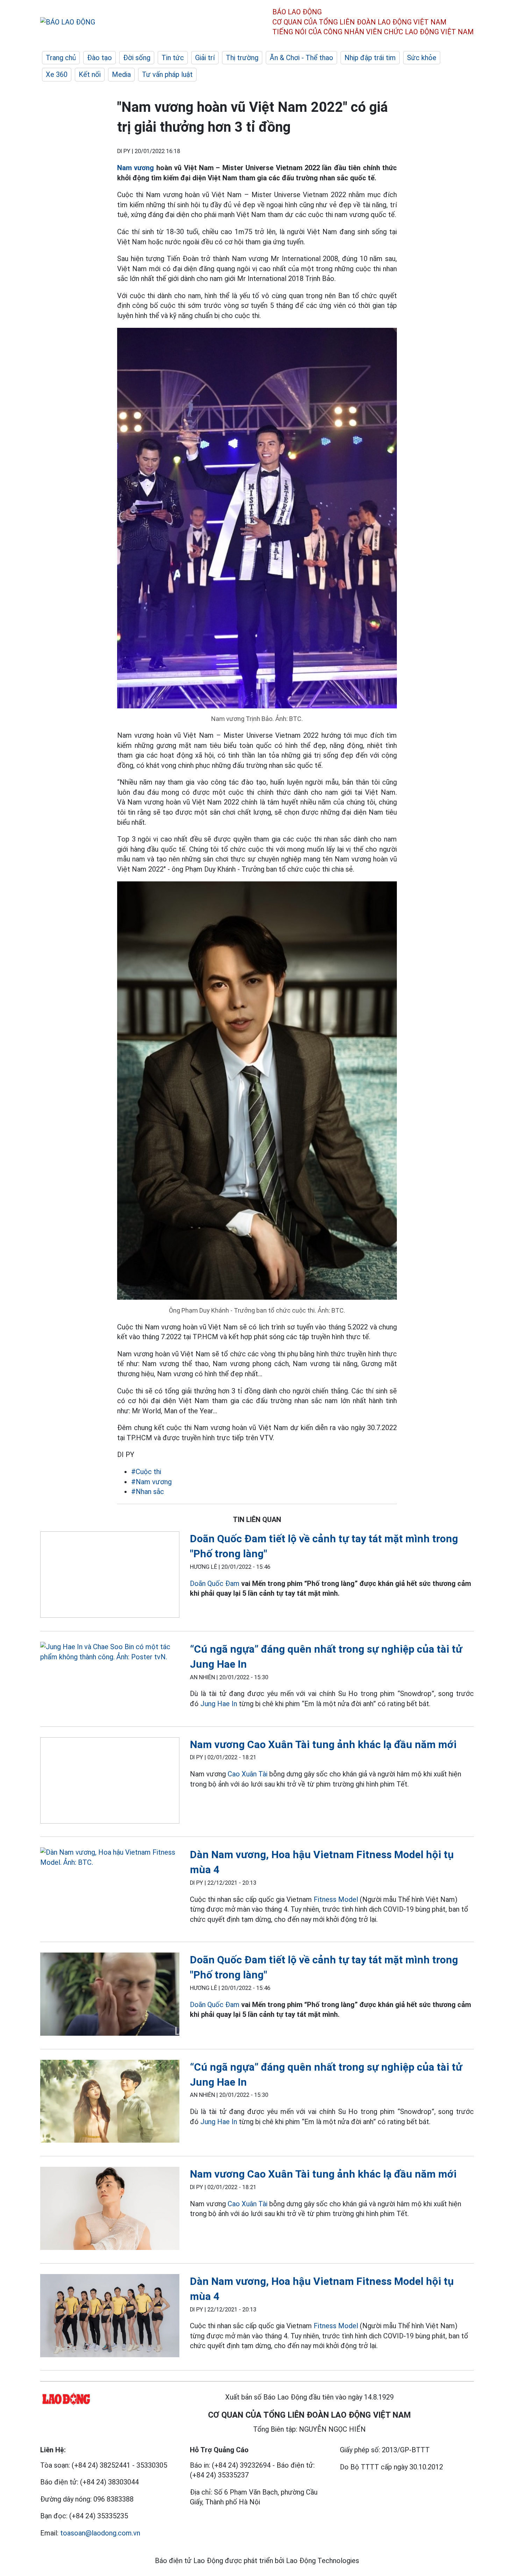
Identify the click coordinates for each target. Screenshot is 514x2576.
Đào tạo (99, 58)
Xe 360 (57, 74)
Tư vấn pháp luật (167, 74)
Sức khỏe (422, 58)
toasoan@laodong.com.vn (100, 2533)
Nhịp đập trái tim (370, 58)
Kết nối (90, 74)
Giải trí (205, 58)
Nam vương (135, 168)
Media (121, 74)
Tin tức (173, 58)
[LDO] (110, 1576)
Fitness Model (336, 1899)
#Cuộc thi (146, 1472)
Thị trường (242, 58)
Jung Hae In (219, 1704)
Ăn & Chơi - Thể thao (301, 58)
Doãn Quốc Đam (215, 1583)
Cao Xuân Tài (248, 1774)
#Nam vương (151, 1482)
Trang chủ (61, 58)
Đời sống (137, 58)
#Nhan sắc (148, 1492)
